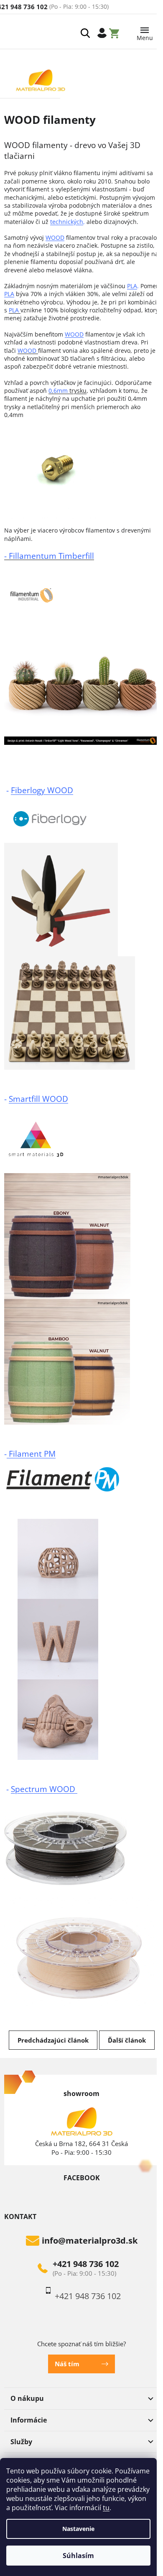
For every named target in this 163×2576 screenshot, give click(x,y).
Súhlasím (78, 2556)
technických (67, 222)
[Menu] (145, 32)
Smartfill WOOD (38, 1099)
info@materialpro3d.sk (90, 2241)
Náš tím (67, 2364)
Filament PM (31, 1454)
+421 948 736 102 (86, 2264)
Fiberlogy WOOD (42, 790)
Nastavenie (78, 2529)
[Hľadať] (85, 33)
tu (106, 2508)
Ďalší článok (127, 2040)
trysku (67, 391)
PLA (132, 286)
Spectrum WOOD (44, 1789)
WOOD (55, 237)
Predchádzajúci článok (53, 2040)
